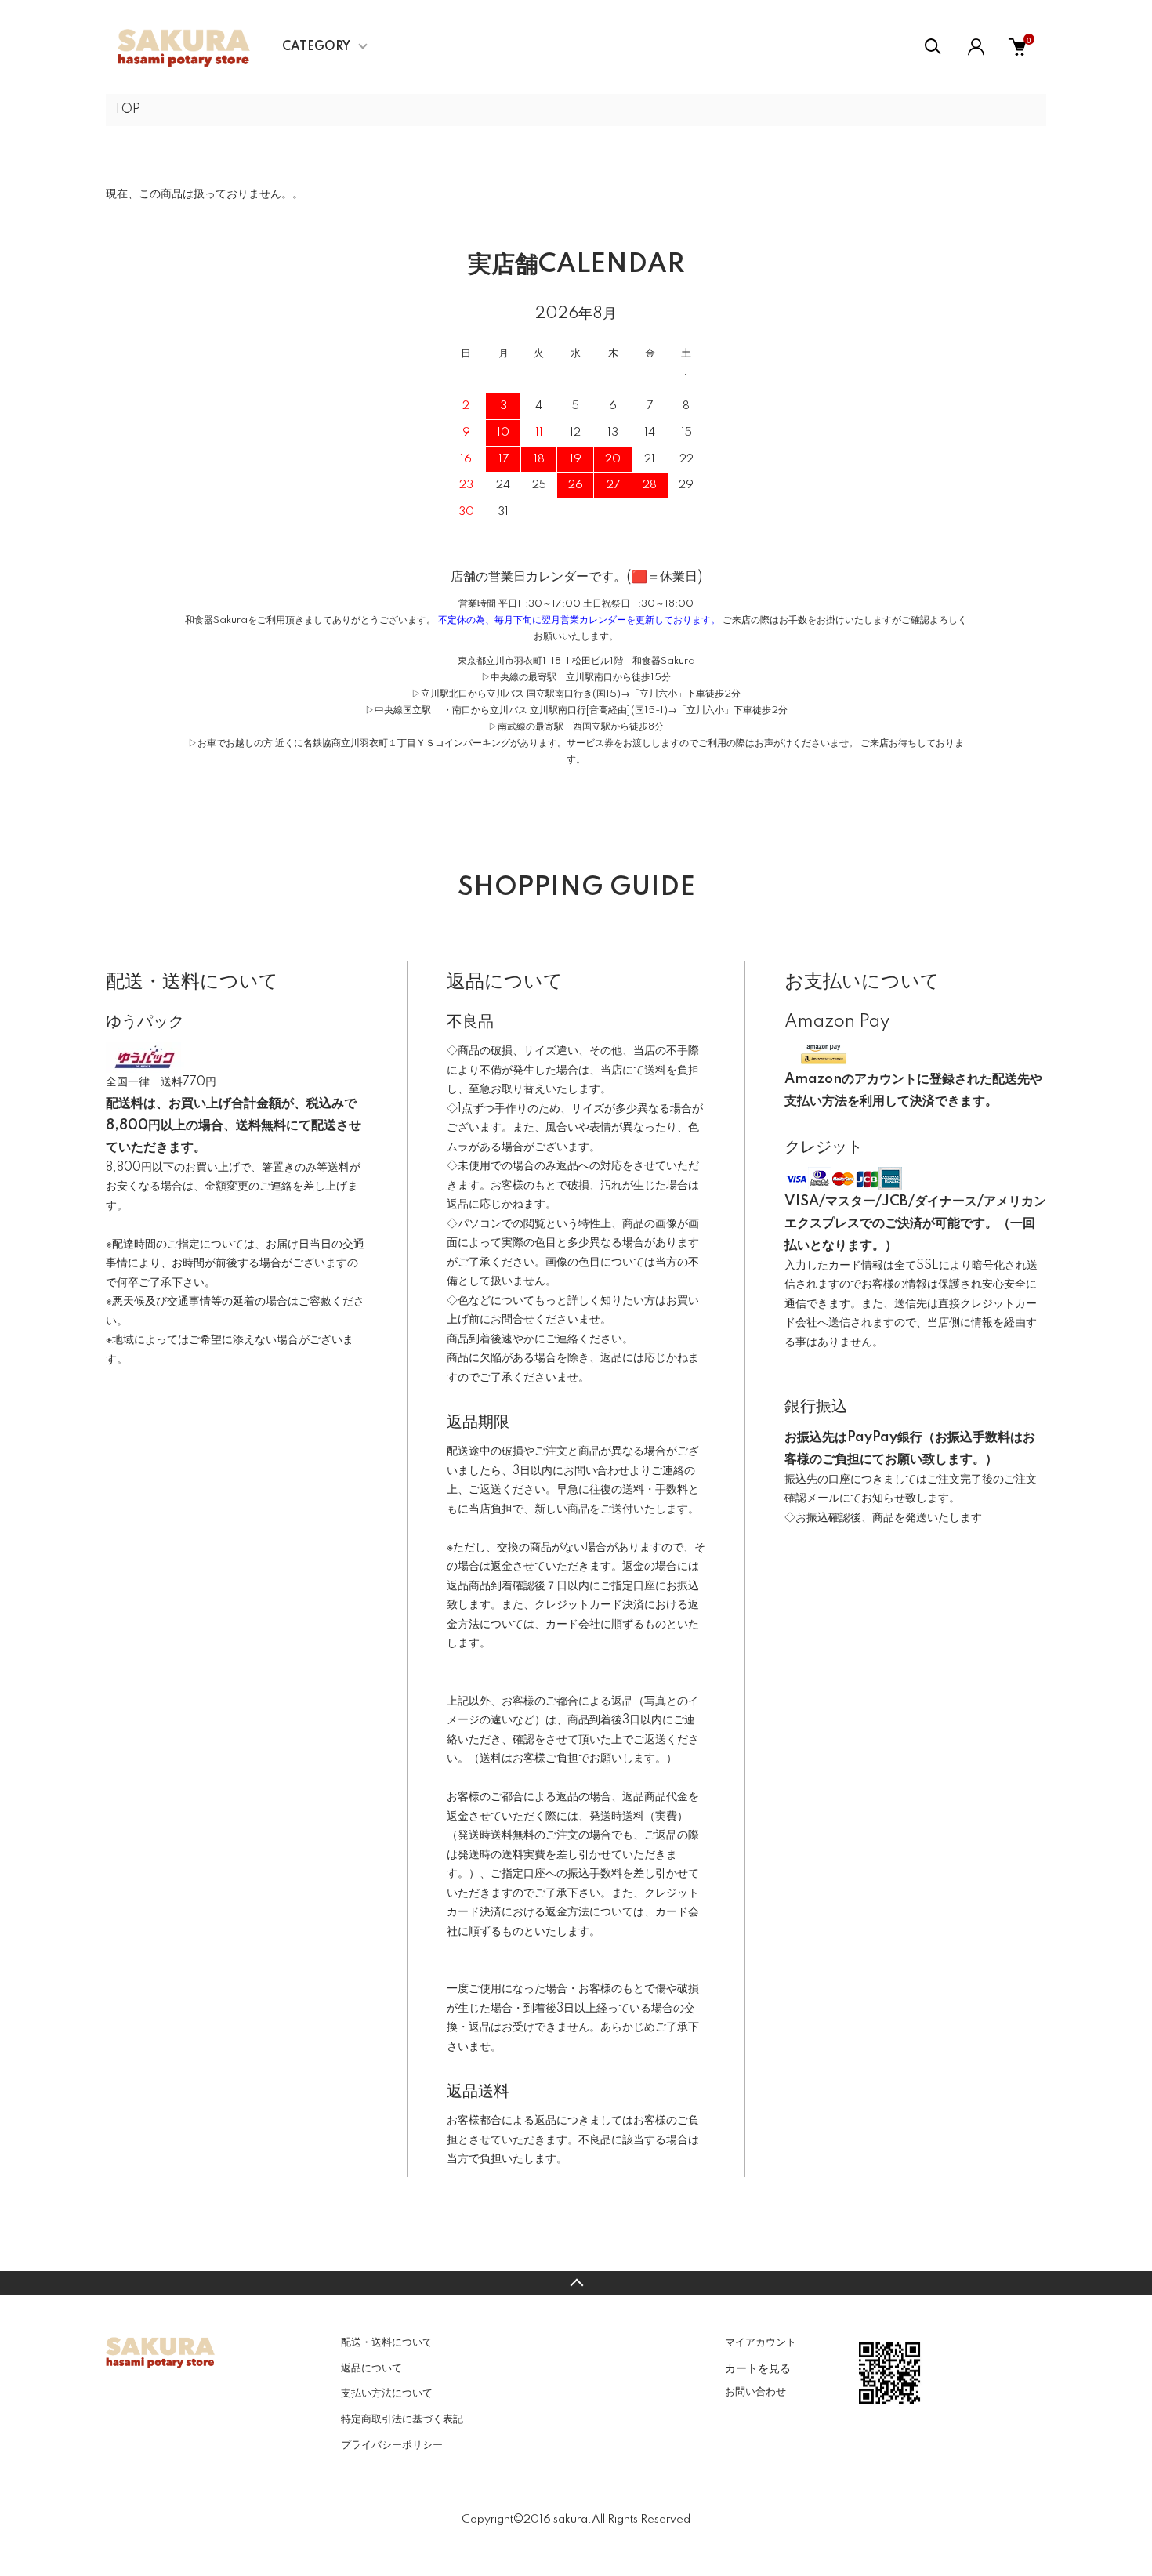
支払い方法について (387, 2393)
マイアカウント (761, 2342)
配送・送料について (387, 2342)
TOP (127, 110)
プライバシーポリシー (392, 2445)
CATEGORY (316, 47)
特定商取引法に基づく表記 (402, 2419)
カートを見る (758, 2368)
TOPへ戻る (576, 2283)
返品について (371, 2368)
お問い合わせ (755, 2392)
